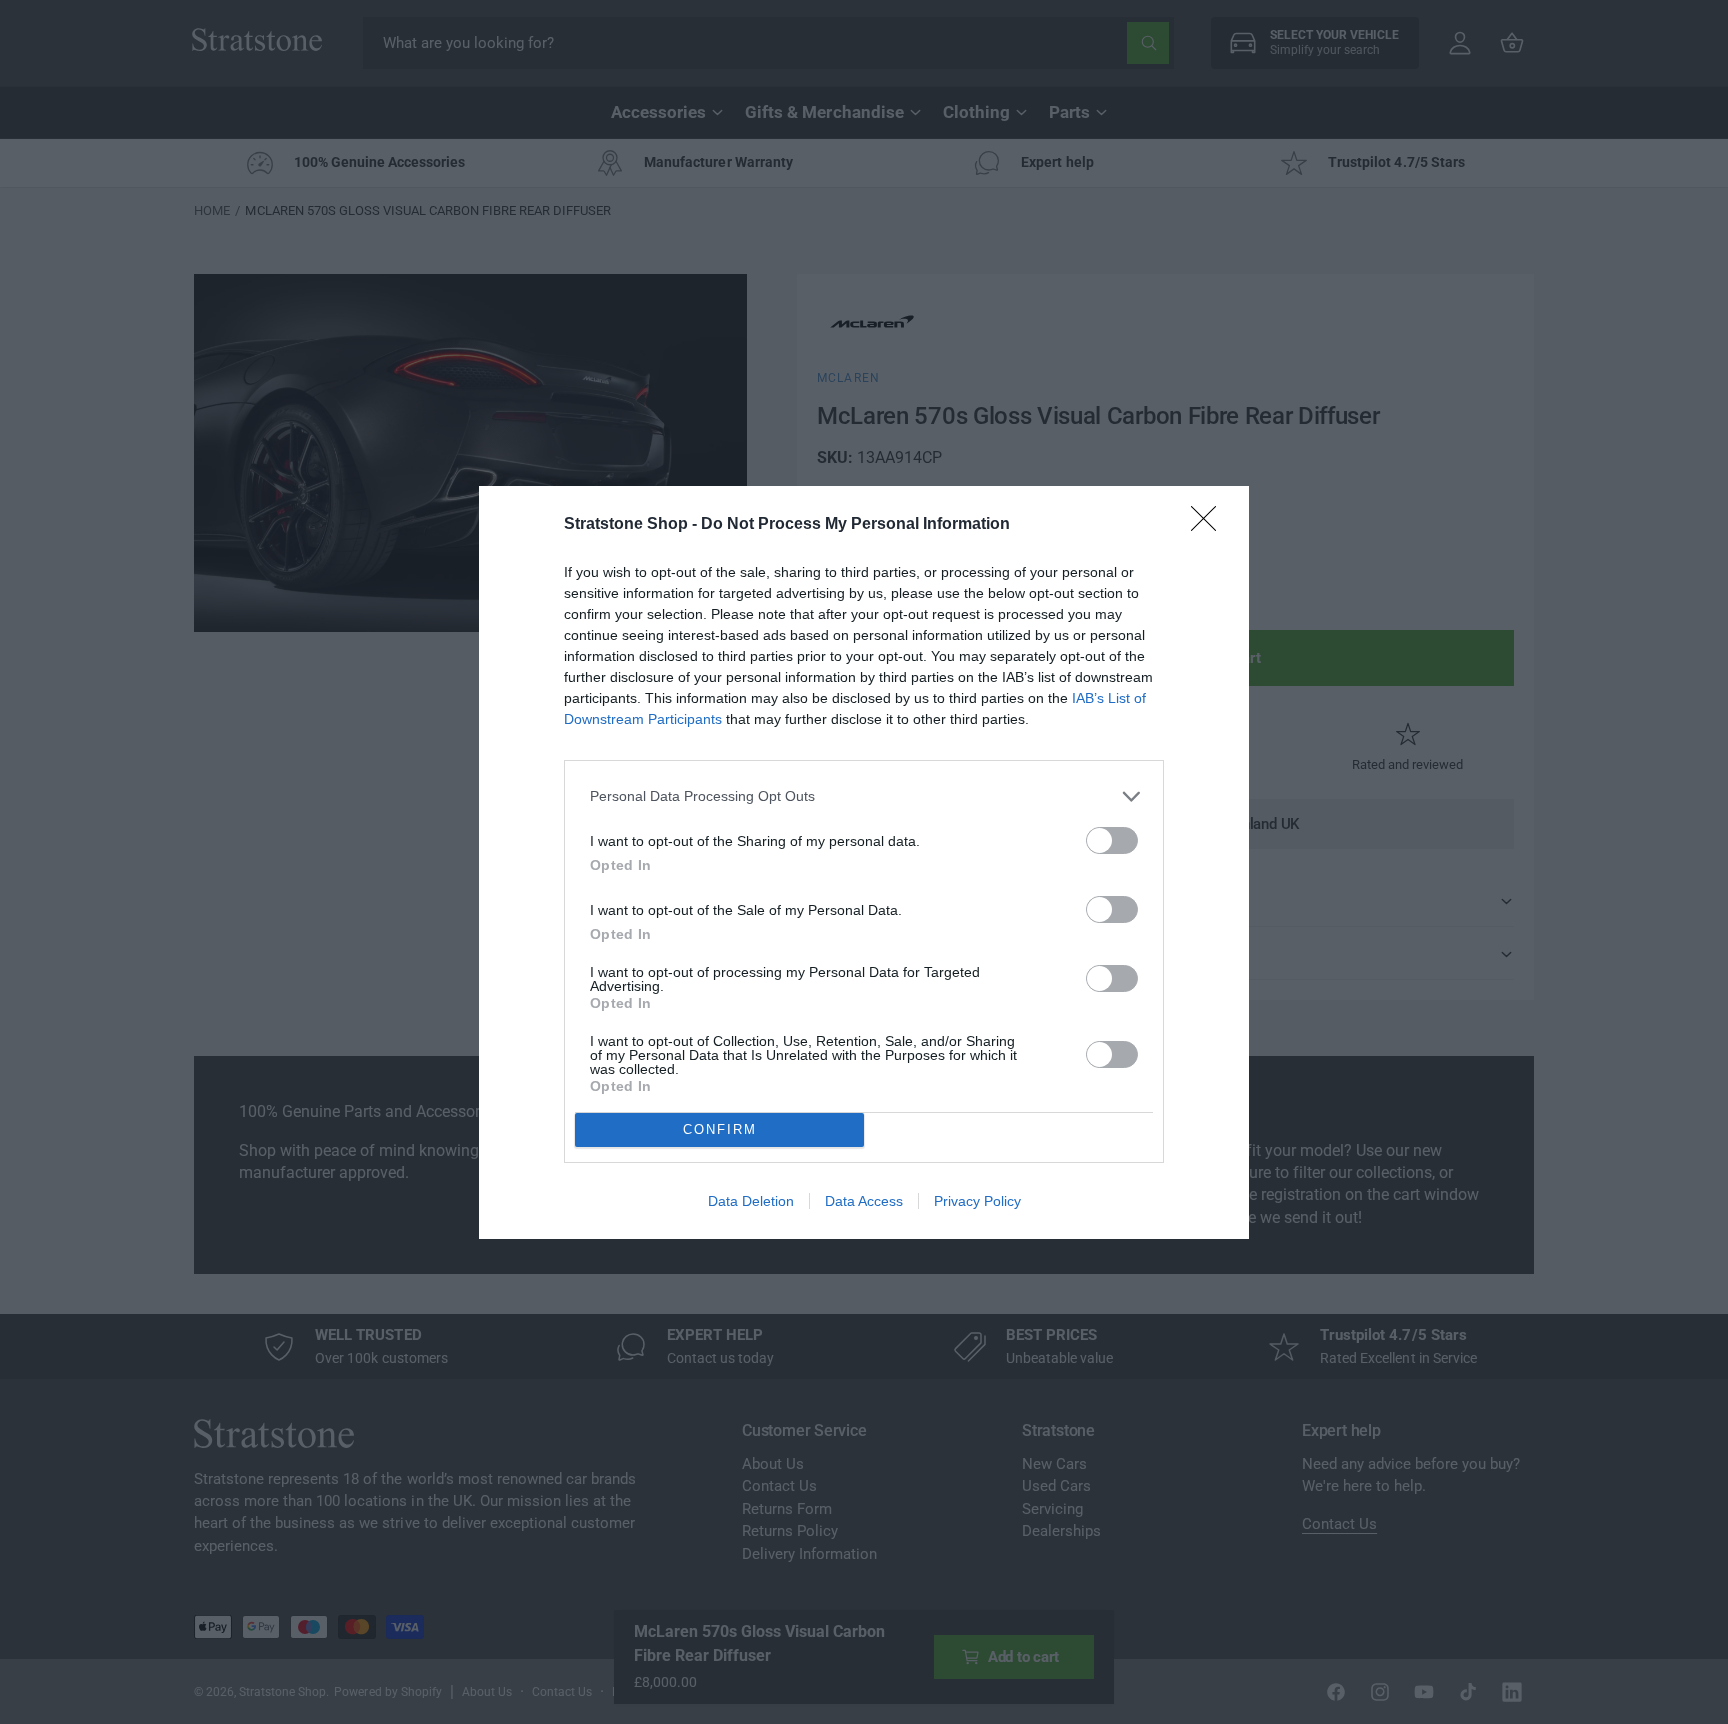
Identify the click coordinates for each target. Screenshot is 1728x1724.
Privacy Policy (977, 1201)
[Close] (1210, 525)
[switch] (1112, 840)
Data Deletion (751, 1201)
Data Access (864, 1201)
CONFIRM (720, 1129)
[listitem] (864, 796)
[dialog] (864, 862)
